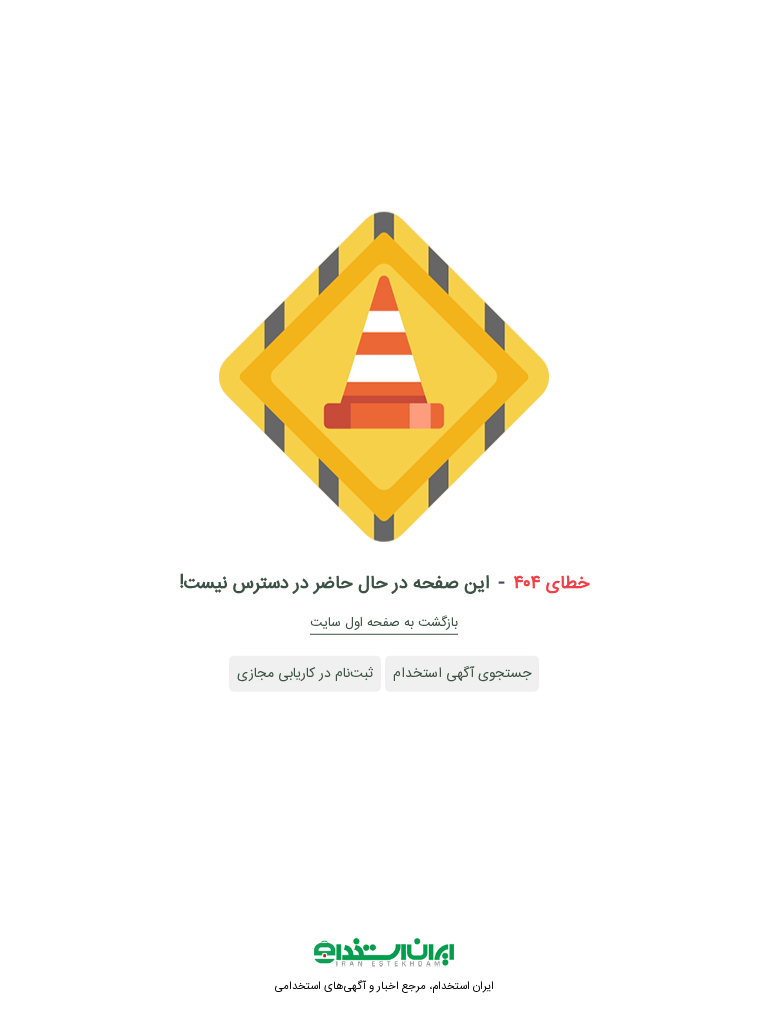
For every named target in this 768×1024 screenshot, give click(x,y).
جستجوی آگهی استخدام (462, 674)
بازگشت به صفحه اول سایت (384, 623)
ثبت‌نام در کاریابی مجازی (305, 674)
